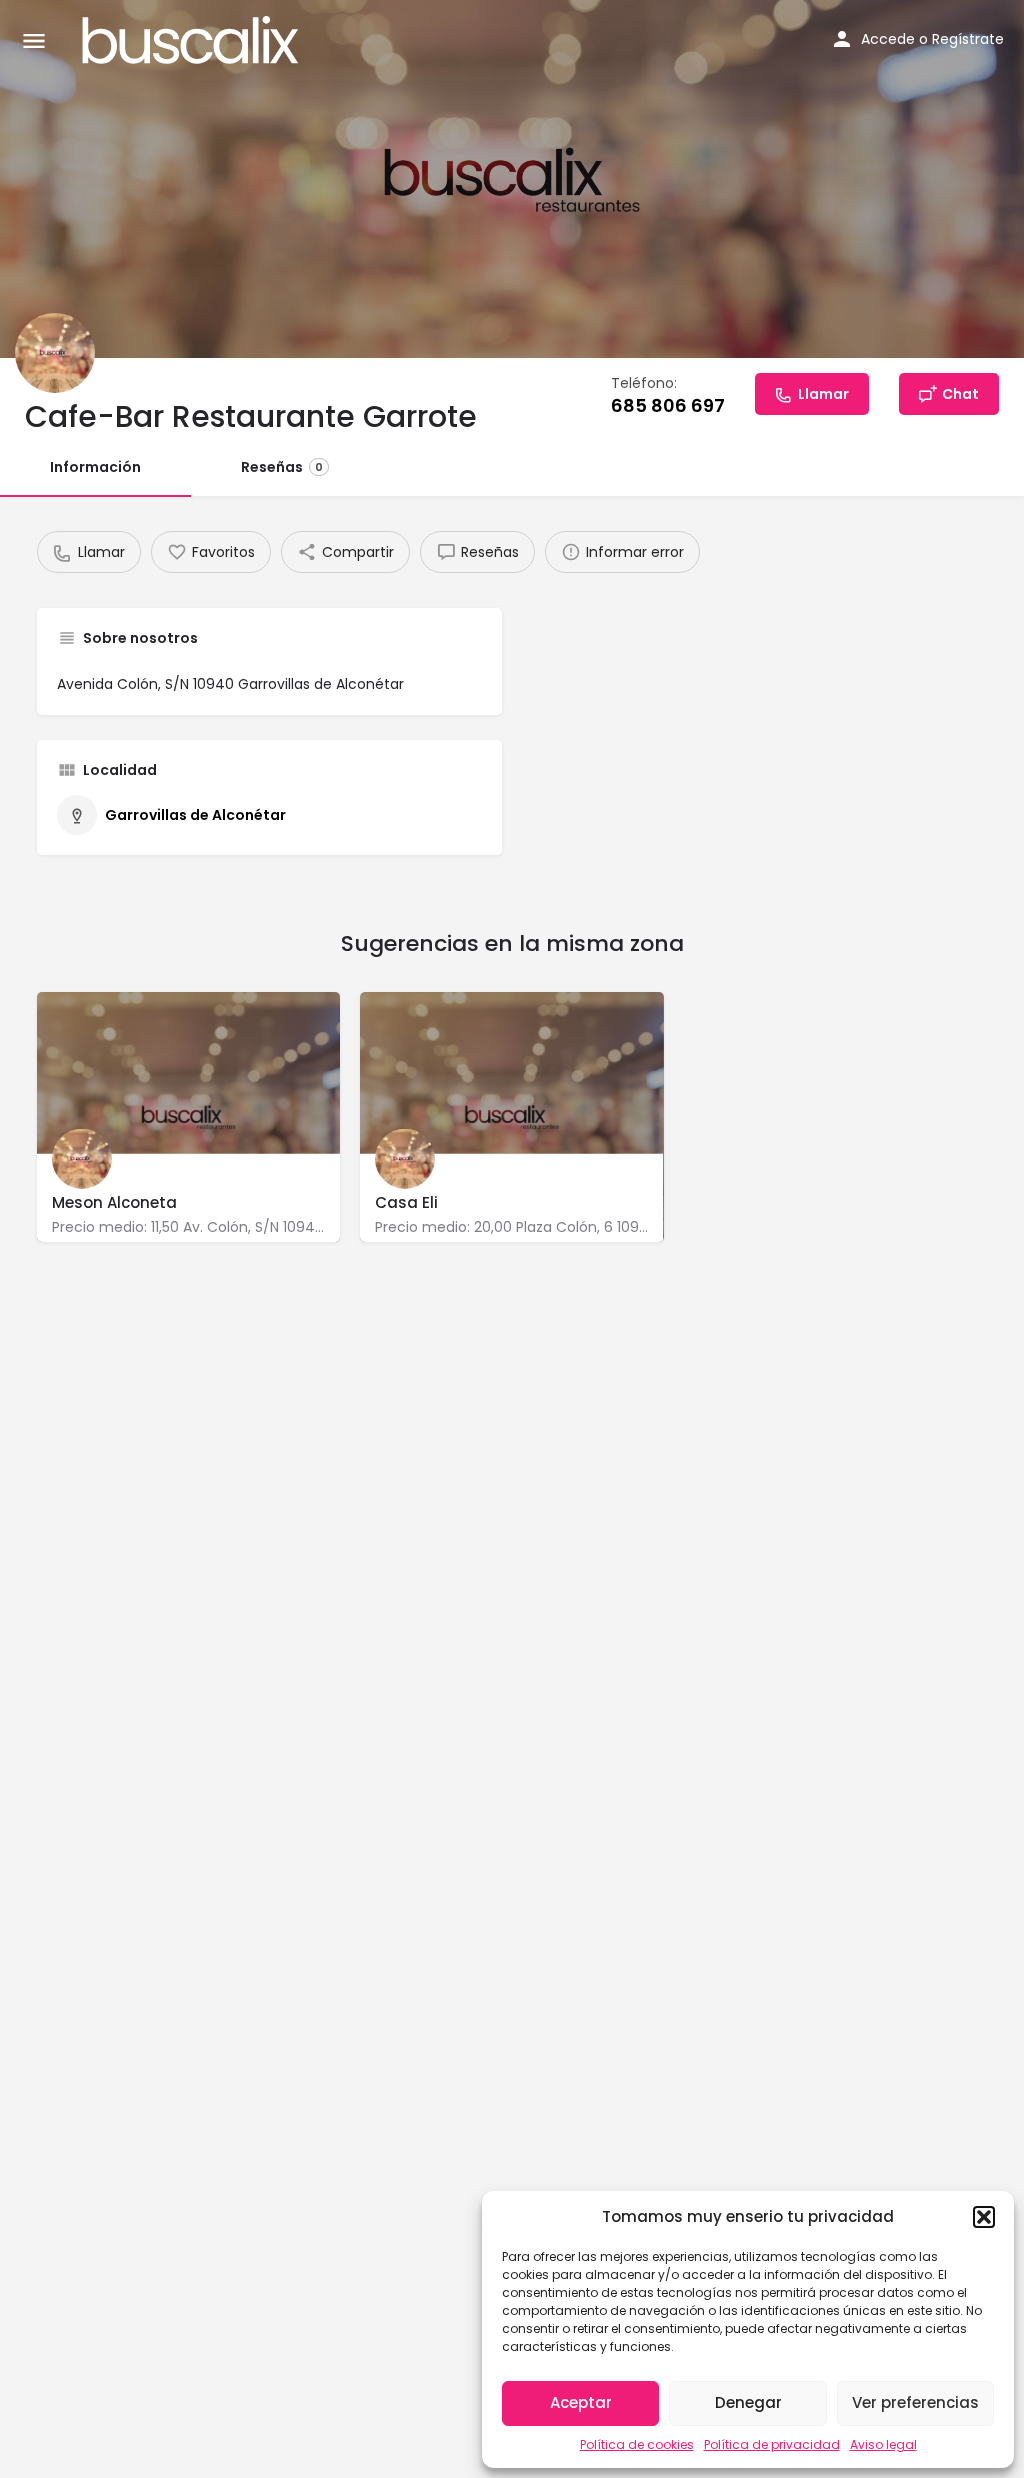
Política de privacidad (772, 2444)
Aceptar (581, 2402)
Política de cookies (637, 2444)
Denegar (748, 2402)
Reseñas (282, 467)
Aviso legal (883, 2444)
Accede (888, 39)
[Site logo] (193, 40)
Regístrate (968, 39)
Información (95, 467)
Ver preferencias (915, 2402)
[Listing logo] (55, 353)
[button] (984, 2217)
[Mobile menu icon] (34, 40)
